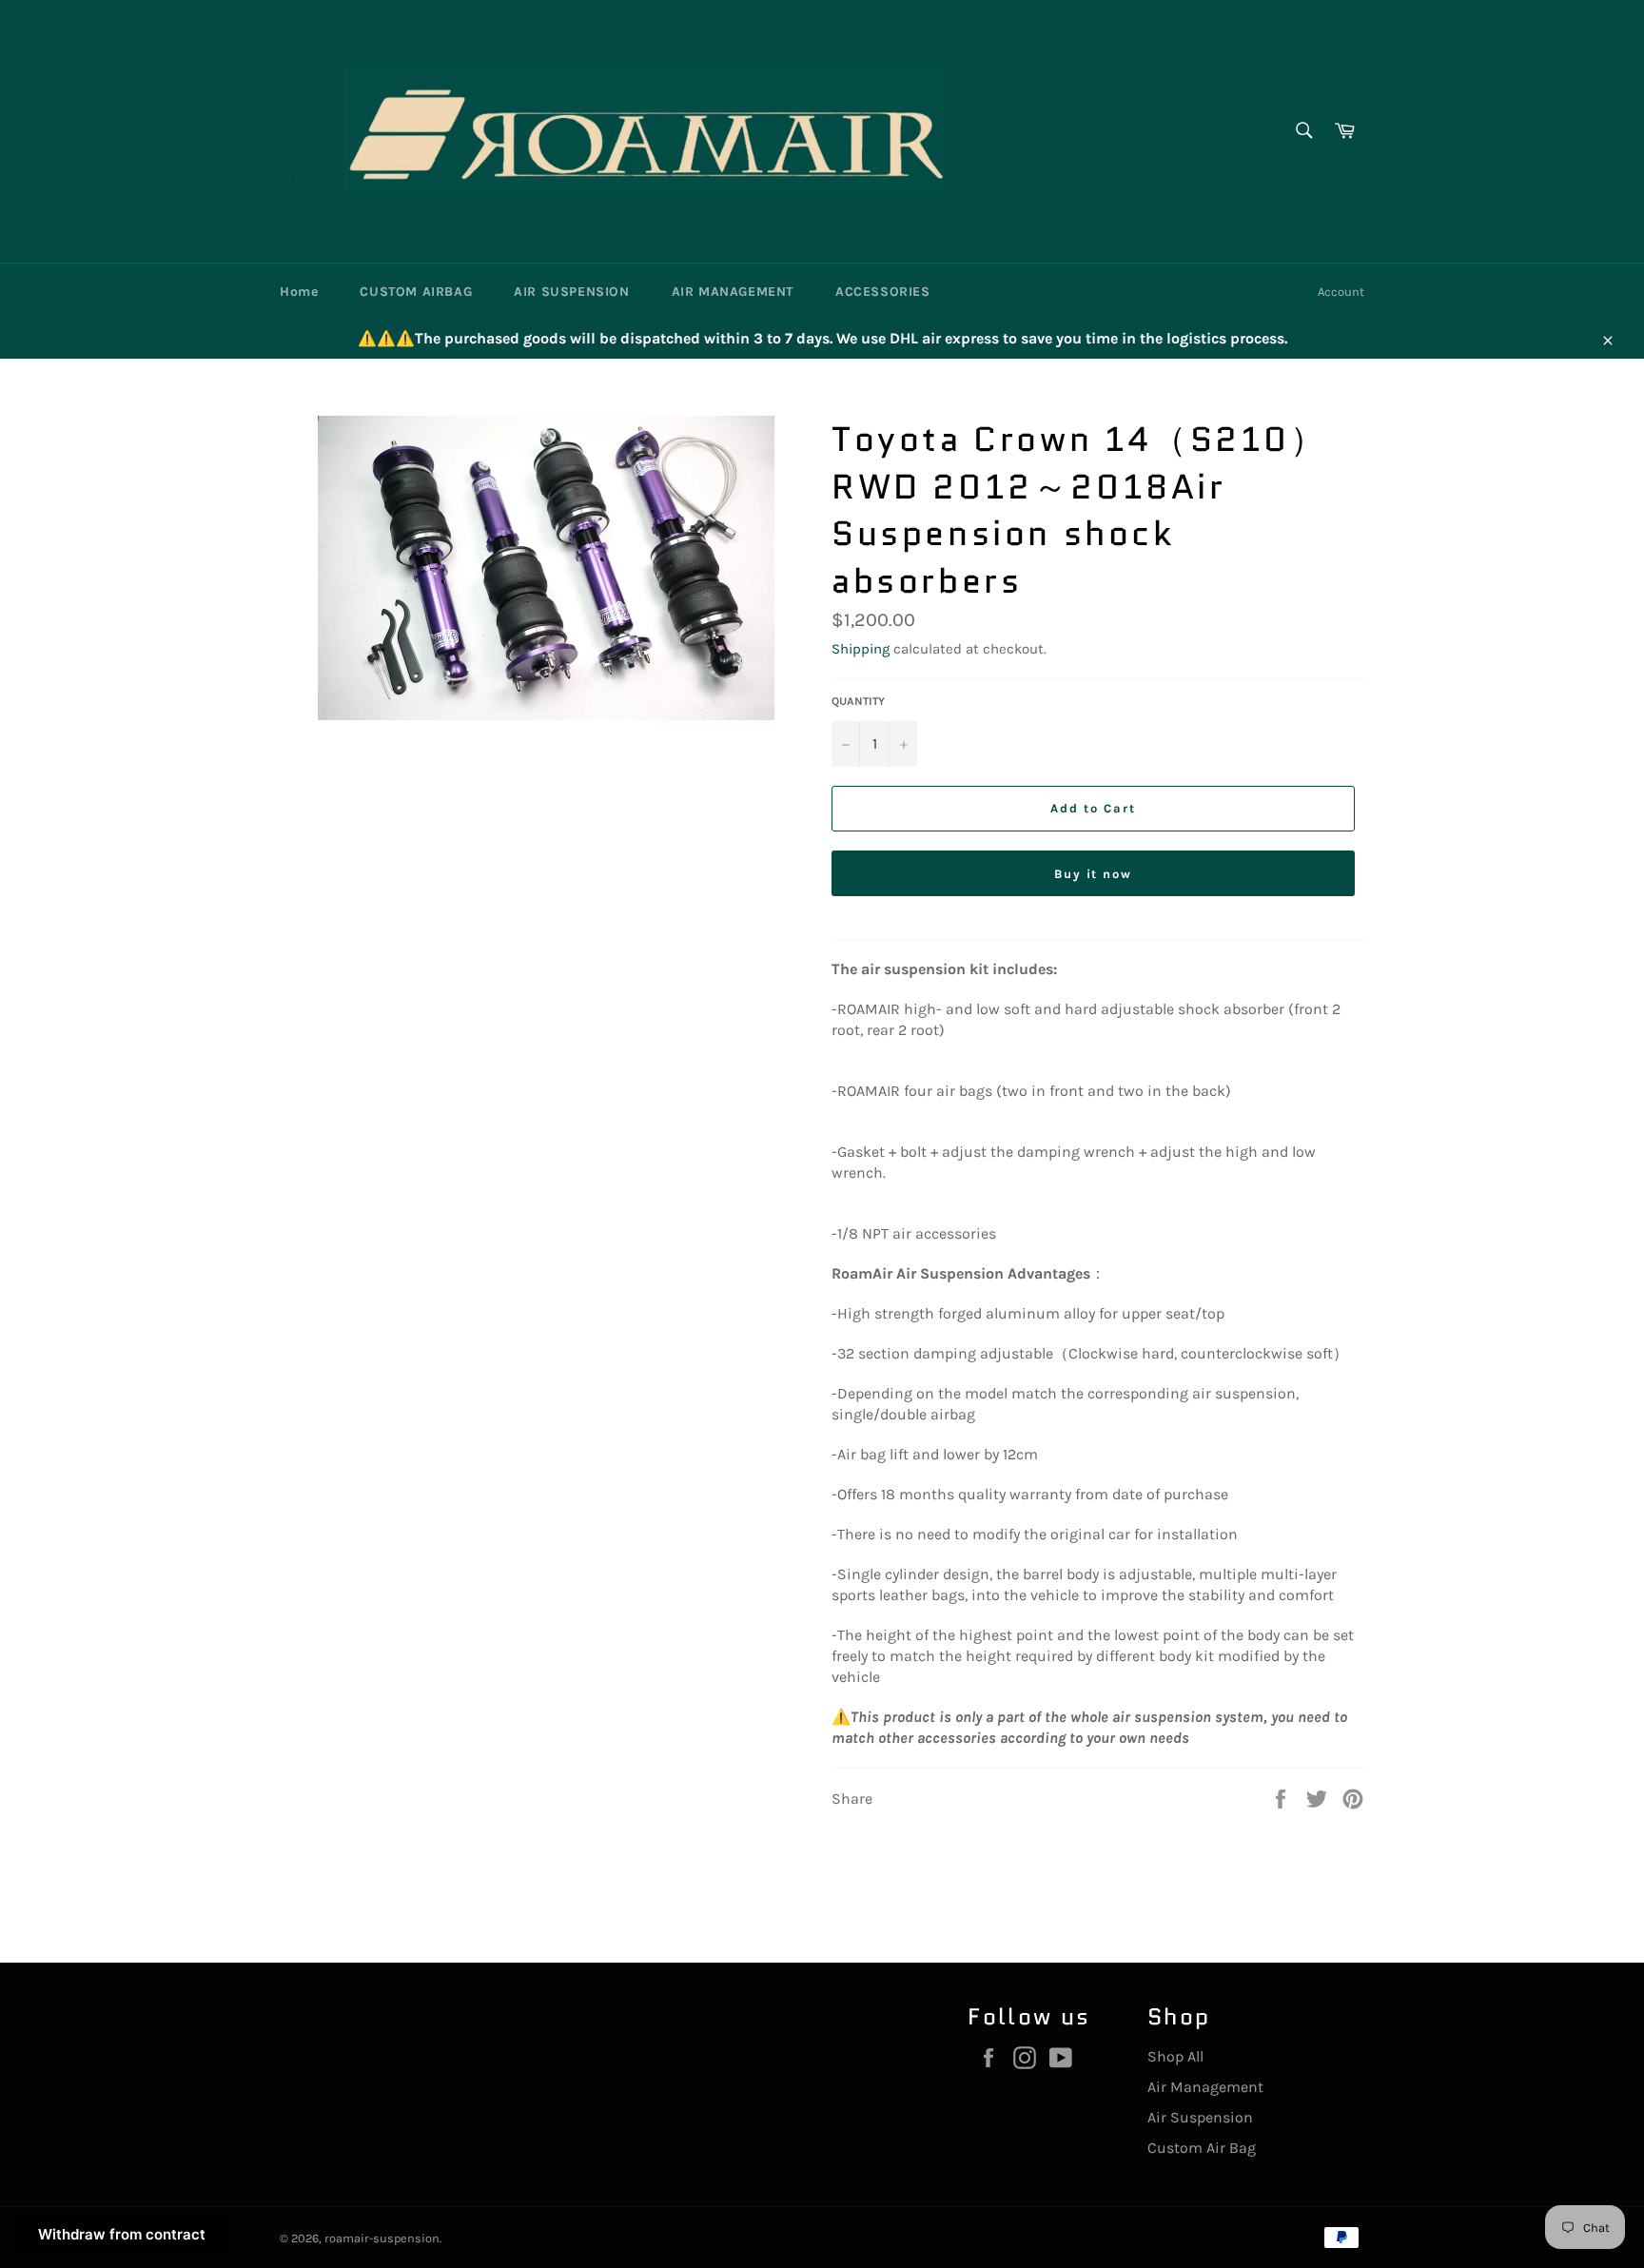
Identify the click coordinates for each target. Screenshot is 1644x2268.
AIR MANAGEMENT (733, 292)
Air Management (1205, 2087)
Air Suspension (1200, 2117)
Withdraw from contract (122, 2234)
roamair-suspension (382, 2238)
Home (299, 292)
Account (1341, 292)
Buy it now (1094, 874)
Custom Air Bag (1202, 2148)
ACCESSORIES (883, 292)
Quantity (858, 701)
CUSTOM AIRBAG (416, 292)
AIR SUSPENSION (571, 292)
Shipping (861, 649)
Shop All (1175, 2056)
